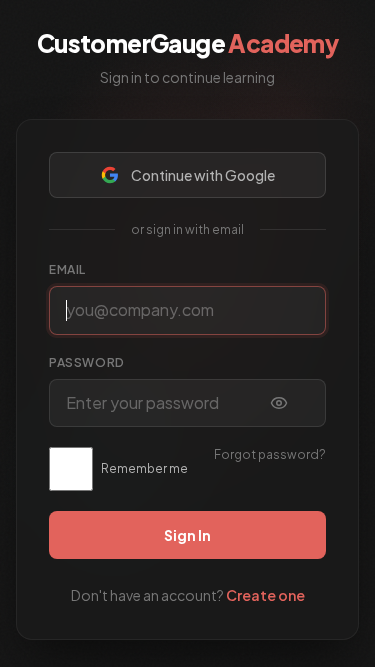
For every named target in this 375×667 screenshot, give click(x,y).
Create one (265, 595)
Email (67, 269)
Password (87, 362)
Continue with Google (203, 175)
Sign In (187, 535)
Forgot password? (270, 454)
